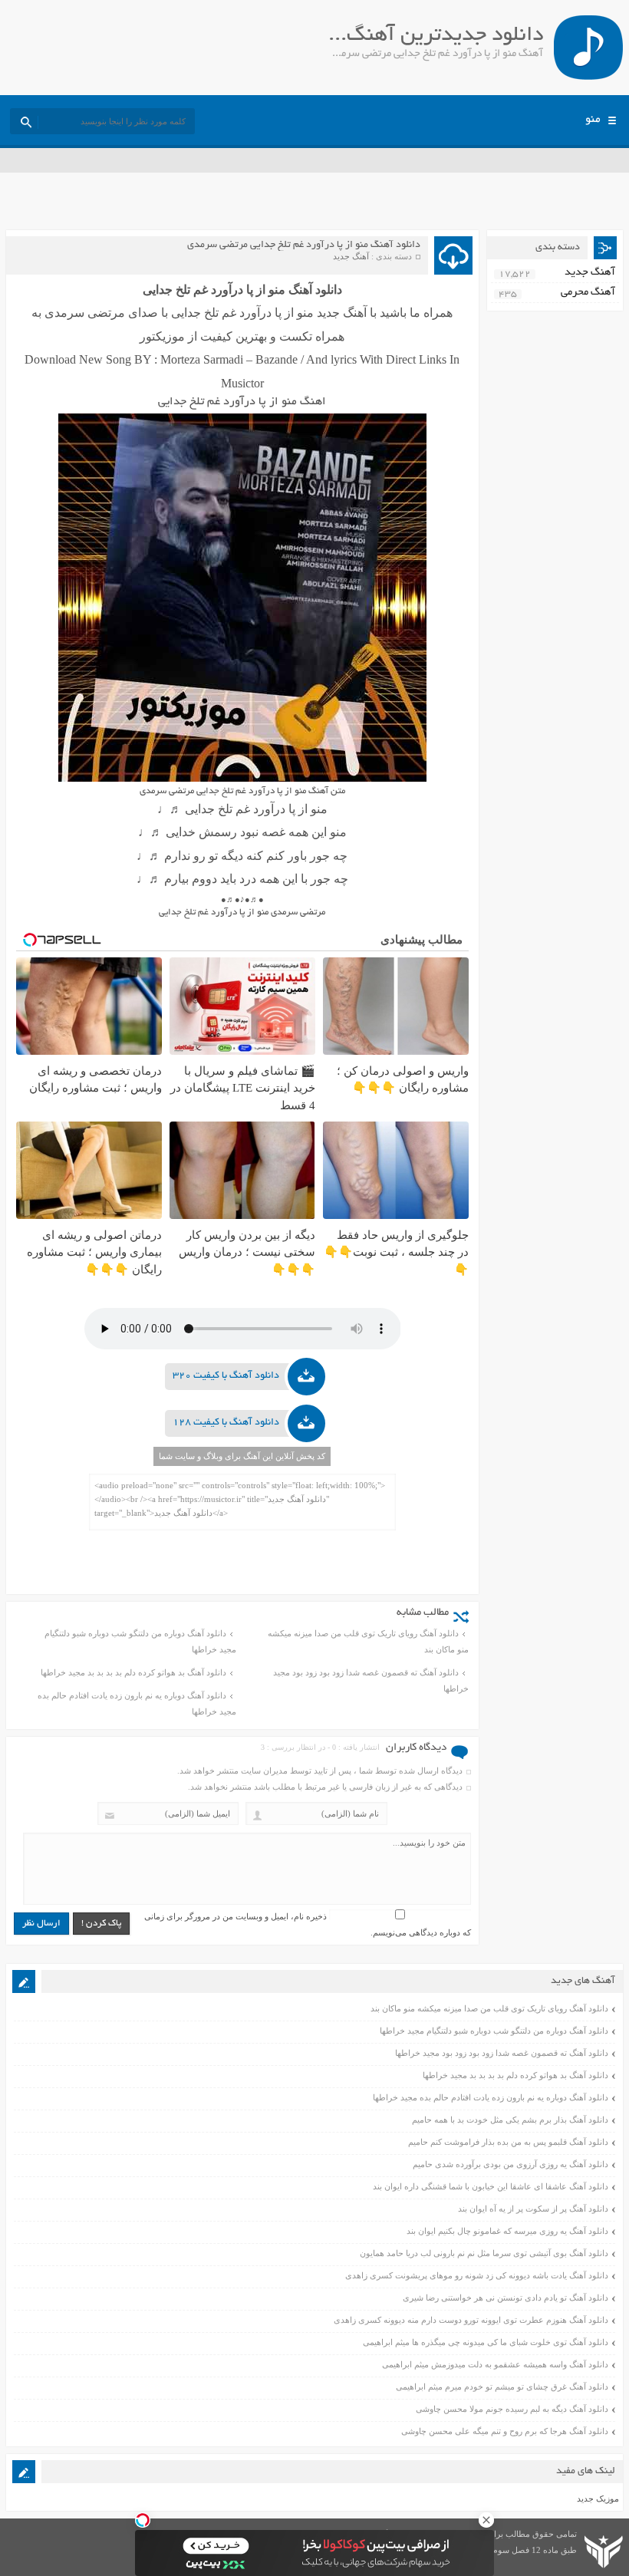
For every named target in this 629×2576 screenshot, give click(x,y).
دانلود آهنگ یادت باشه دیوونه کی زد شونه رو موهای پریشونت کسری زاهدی (477, 2275)
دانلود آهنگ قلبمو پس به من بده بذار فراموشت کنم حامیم (508, 2142)
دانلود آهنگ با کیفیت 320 (226, 1376)
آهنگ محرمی (588, 293)
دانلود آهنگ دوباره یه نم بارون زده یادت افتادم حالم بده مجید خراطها (137, 1703)
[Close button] (486, 2520)
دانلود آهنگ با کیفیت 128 (226, 1423)
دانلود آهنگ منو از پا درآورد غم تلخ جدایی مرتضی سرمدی (304, 245)
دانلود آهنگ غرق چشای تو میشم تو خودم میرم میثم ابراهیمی (502, 2387)
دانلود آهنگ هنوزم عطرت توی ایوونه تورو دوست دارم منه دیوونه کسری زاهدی (471, 2320)
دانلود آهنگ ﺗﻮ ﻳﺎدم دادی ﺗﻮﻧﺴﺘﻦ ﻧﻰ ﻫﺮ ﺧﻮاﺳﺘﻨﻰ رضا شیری (506, 2298)
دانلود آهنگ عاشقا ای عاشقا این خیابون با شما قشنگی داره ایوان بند (491, 2186)
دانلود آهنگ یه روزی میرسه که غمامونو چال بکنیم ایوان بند (507, 2231)
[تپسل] (143, 2520)
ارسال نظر (41, 1924)
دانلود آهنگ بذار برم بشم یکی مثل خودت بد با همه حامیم (510, 2120)
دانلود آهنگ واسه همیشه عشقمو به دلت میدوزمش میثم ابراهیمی (495, 2364)
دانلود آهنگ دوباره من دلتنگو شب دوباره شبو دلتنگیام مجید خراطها (140, 1641)
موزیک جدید (598, 2499)
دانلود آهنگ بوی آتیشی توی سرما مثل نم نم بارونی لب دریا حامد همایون (484, 2253)
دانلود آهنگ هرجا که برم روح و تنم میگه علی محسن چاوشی (505, 2431)
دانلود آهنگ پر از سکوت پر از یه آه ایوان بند (533, 2209)
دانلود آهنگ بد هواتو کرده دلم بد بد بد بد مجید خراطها (133, 1672)
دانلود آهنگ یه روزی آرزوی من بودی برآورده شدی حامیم (510, 2164)
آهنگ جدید (351, 256)
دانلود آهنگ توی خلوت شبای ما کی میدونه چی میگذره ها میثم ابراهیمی (486, 2342)
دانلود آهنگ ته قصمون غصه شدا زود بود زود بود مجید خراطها (371, 1680)
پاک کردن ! (101, 1924)
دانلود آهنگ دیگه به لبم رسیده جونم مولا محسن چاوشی (512, 2409)
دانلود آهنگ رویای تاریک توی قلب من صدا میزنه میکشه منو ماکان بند (368, 1641)
